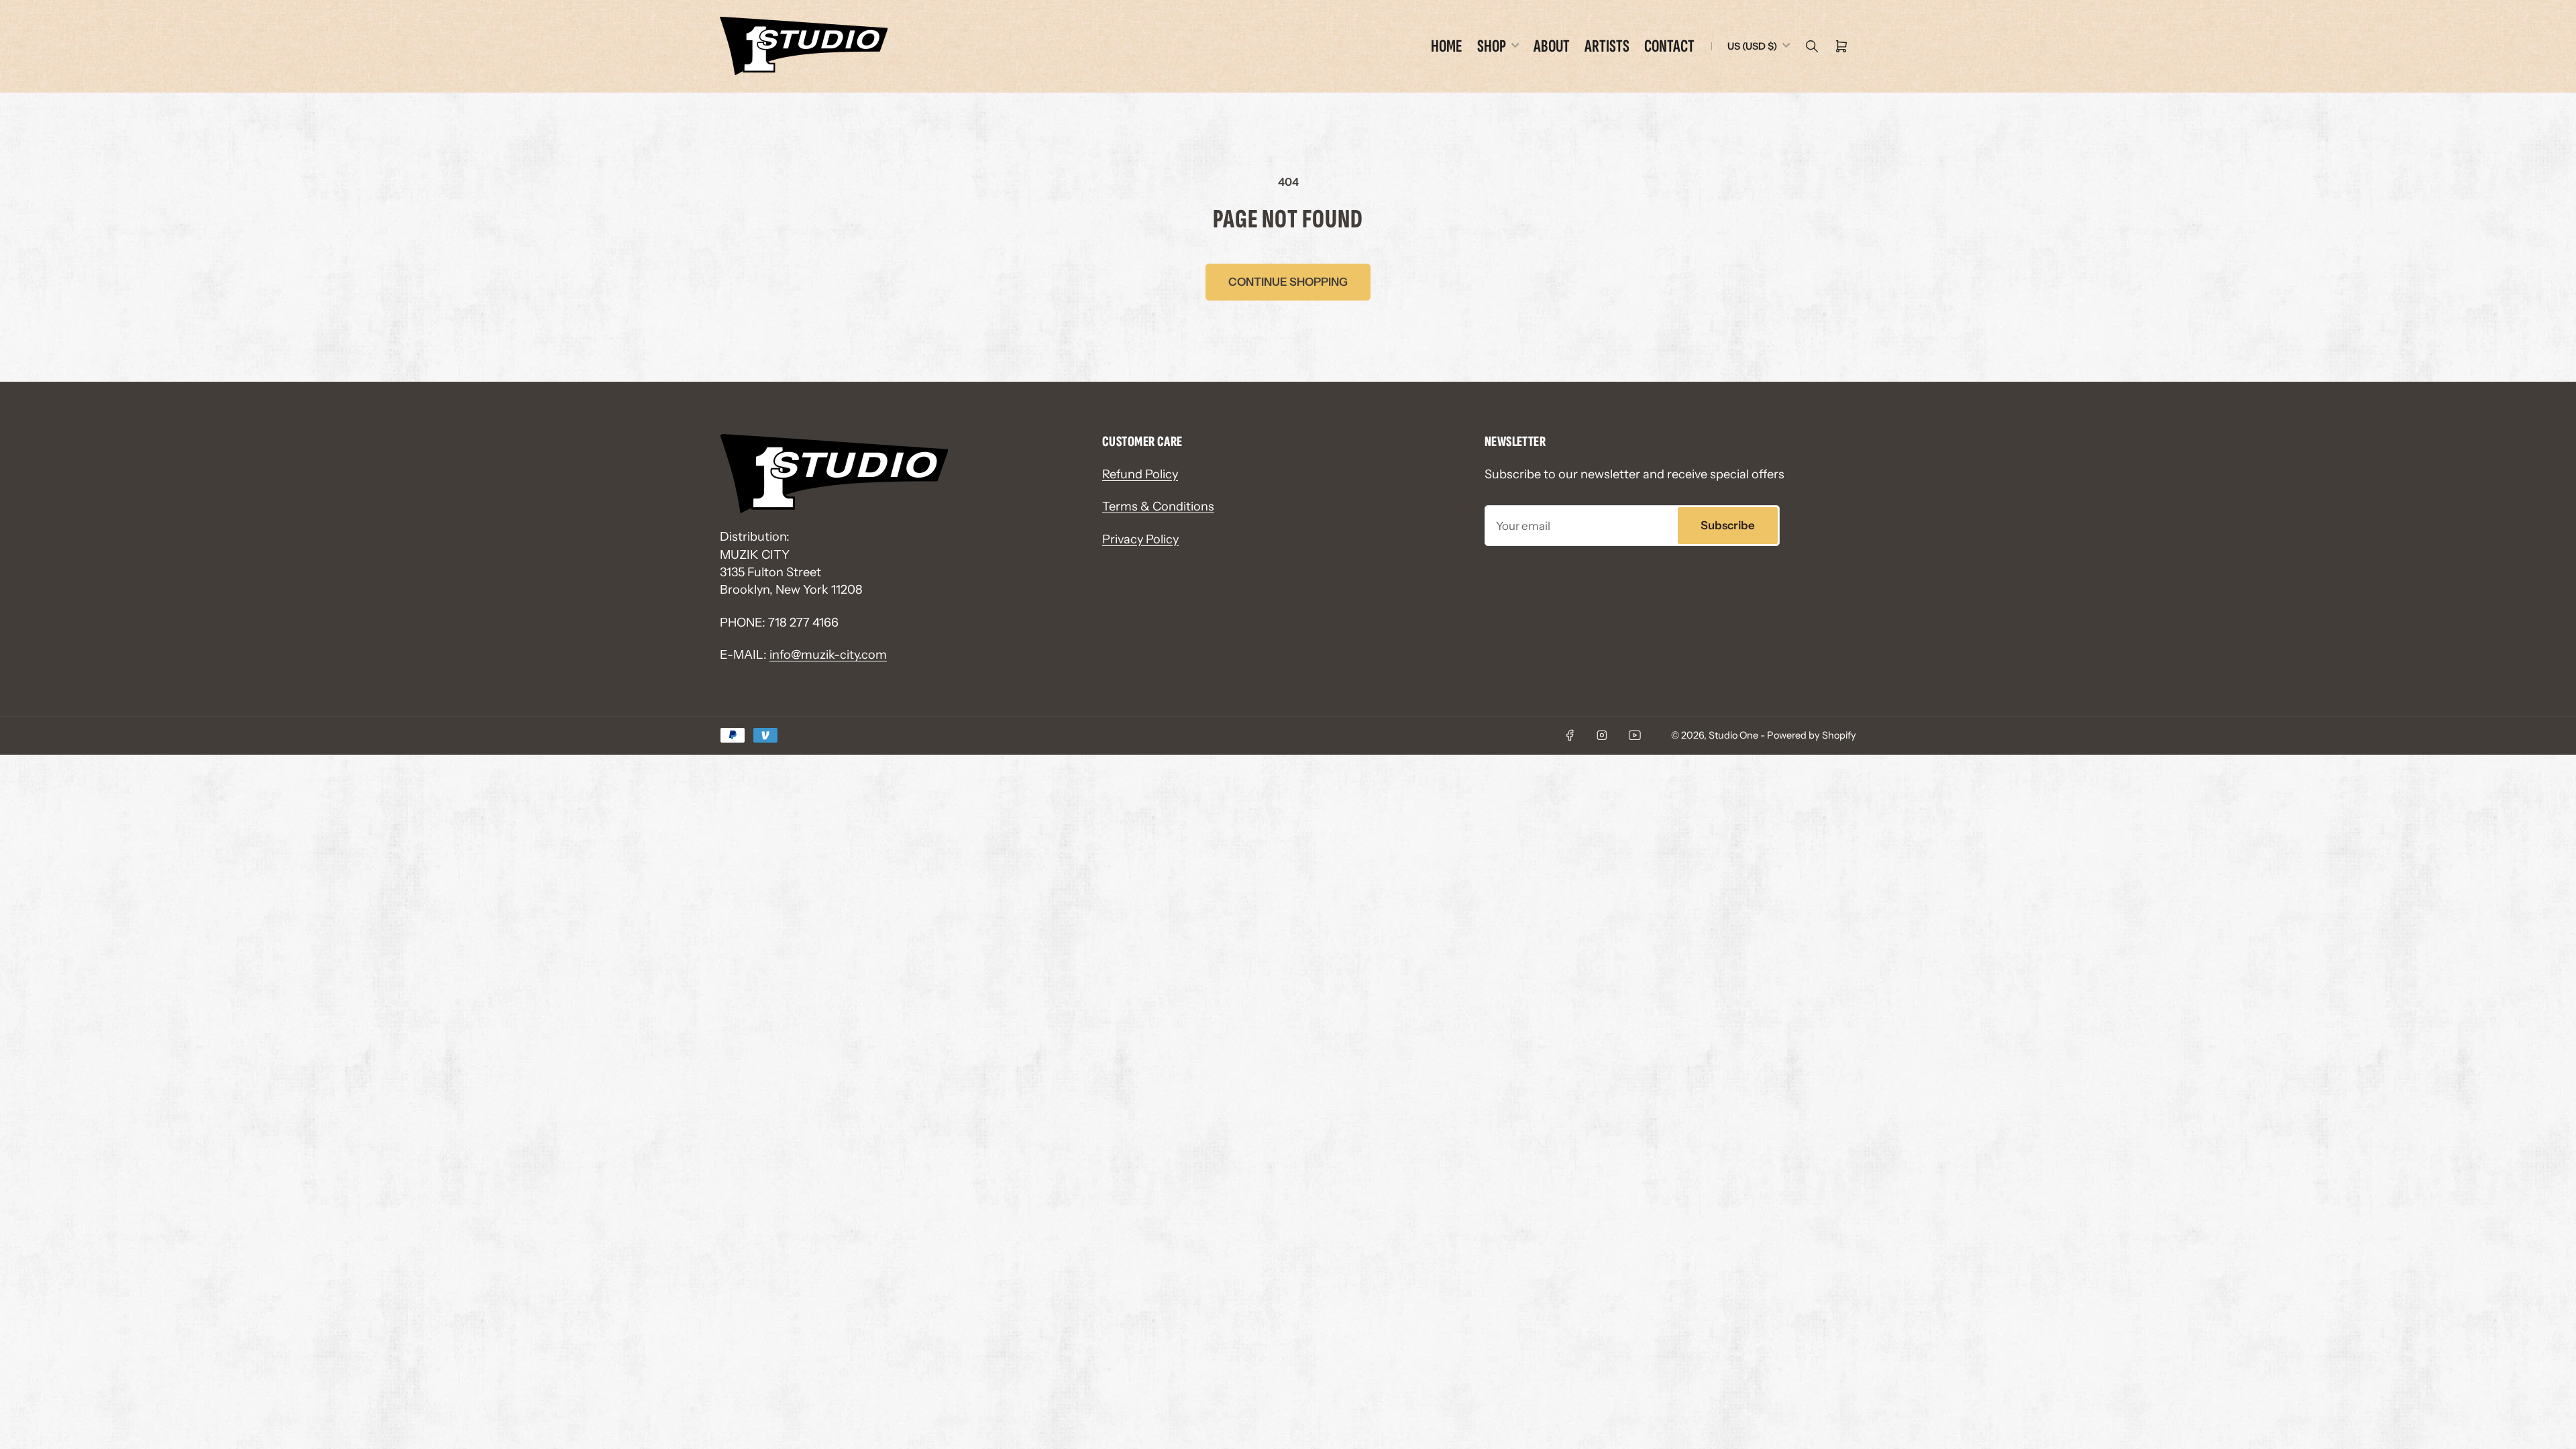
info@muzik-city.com (828, 654)
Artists (1607, 46)
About (1552, 46)
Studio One (1733, 735)
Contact (1669, 46)
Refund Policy (1140, 474)
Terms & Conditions (1158, 506)
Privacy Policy (1140, 539)
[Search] (1812, 46)
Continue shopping (1288, 282)
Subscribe (1728, 525)
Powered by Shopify (1812, 735)
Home (1447, 46)
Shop (1492, 46)
